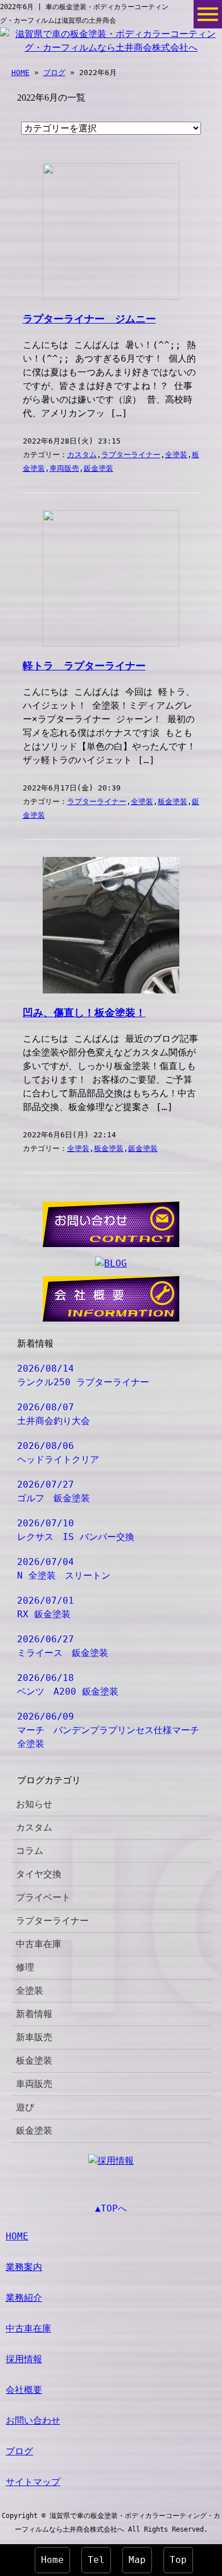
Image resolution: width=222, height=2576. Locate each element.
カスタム (82, 455)
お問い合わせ (33, 2420)
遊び (25, 2107)
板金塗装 (172, 802)
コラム (30, 1851)
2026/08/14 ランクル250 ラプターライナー (83, 1375)
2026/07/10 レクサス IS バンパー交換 (76, 1530)
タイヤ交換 (39, 1874)
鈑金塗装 (98, 468)
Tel (96, 2560)
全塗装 (176, 455)
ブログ (54, 73)
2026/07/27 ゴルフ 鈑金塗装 (54, 1491)
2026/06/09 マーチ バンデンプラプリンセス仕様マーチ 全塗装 (113, 1730)
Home (52, 2560)
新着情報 (34, 2014)
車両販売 (64, 468)
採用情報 (24, 2359)
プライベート (43, 1897)
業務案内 (24, 2267)
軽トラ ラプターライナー (84, 666)
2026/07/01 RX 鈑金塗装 (46, 1607)
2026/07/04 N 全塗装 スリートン (64, 1569)
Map (137, 2560)
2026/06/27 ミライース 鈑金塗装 (63, 1646)
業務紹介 (24, 2298)
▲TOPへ (111, 2208)
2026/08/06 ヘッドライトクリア (58, 1453)
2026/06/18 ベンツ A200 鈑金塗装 (68, 1685)
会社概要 (24, 2390)
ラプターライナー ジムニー (89, 319)
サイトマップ (33, 2482)
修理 (25, 1967)
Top (178, 2560)
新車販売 (34, 2037)
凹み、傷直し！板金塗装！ (84, 1013)
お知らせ (34, 1804)
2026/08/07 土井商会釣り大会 (54, 1414)
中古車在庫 (39, 1944)
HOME (20, 73)
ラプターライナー (131, 455)
